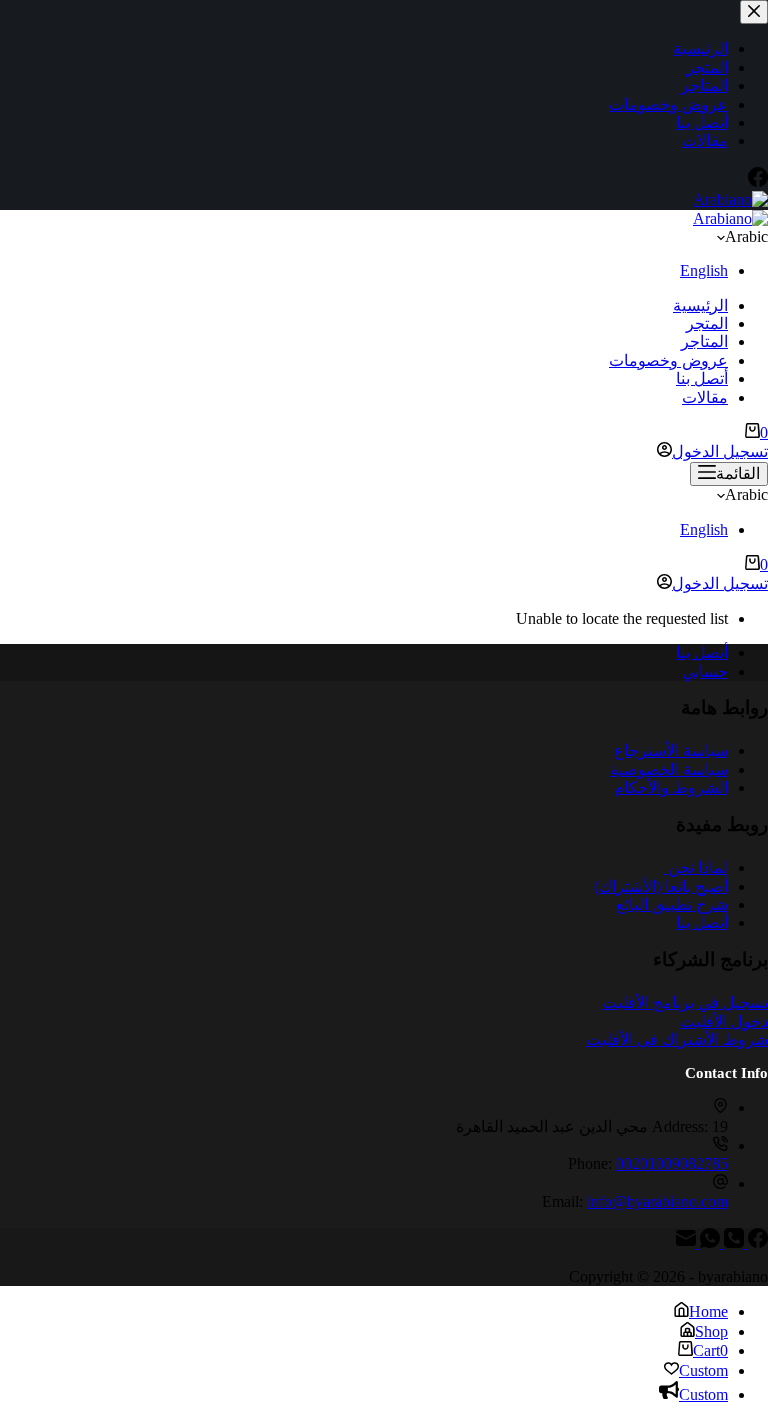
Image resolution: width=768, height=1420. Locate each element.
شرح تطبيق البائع (672, 904)
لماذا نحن (696, 867)
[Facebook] (756, 1242)
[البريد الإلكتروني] (686, 1242)
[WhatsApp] (708, 1242)
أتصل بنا (702, 378)
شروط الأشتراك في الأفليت (677, 1039)
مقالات (705, 397)
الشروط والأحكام (671, 787)
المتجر (707, 323)
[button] (384, 237)
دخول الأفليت (724, 1021)
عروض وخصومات (668, 360)
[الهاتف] (732, 1242)
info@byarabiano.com (657, 1201)
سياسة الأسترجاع (671, 750)
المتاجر (704, 341)
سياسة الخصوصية (669, 769)
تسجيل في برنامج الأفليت (685, 1002)
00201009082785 (672, 1163)
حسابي (705, 671)
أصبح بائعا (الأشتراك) (661, 886)
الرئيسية (700, 305)
